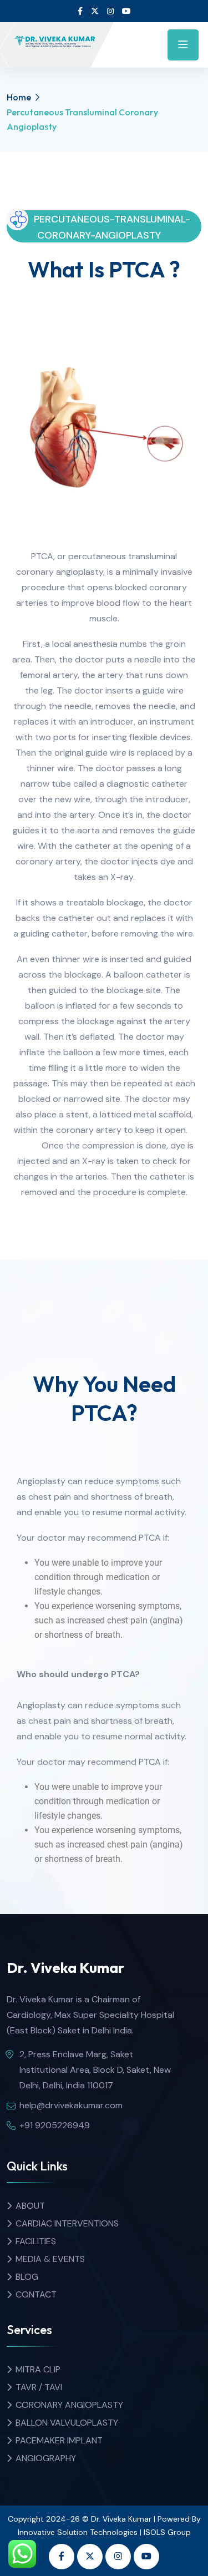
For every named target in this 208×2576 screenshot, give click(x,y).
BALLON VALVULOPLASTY (67, 2423)
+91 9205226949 (55, 2125)
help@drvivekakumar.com (71, 2105)
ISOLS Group (167, 2532)
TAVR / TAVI (39, 2387)
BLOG (27, 2277)
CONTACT (36, 2294)
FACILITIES (36, 2241)
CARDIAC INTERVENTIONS (67, 2223)
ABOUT (30, 2206)
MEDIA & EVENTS (50, 2259)
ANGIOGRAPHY (46, 2458)
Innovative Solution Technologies (78, 2532)
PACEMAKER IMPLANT (59, 2440)
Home (19, 97)
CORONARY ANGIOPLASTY (69, 2405)
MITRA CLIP (38, 2369)
